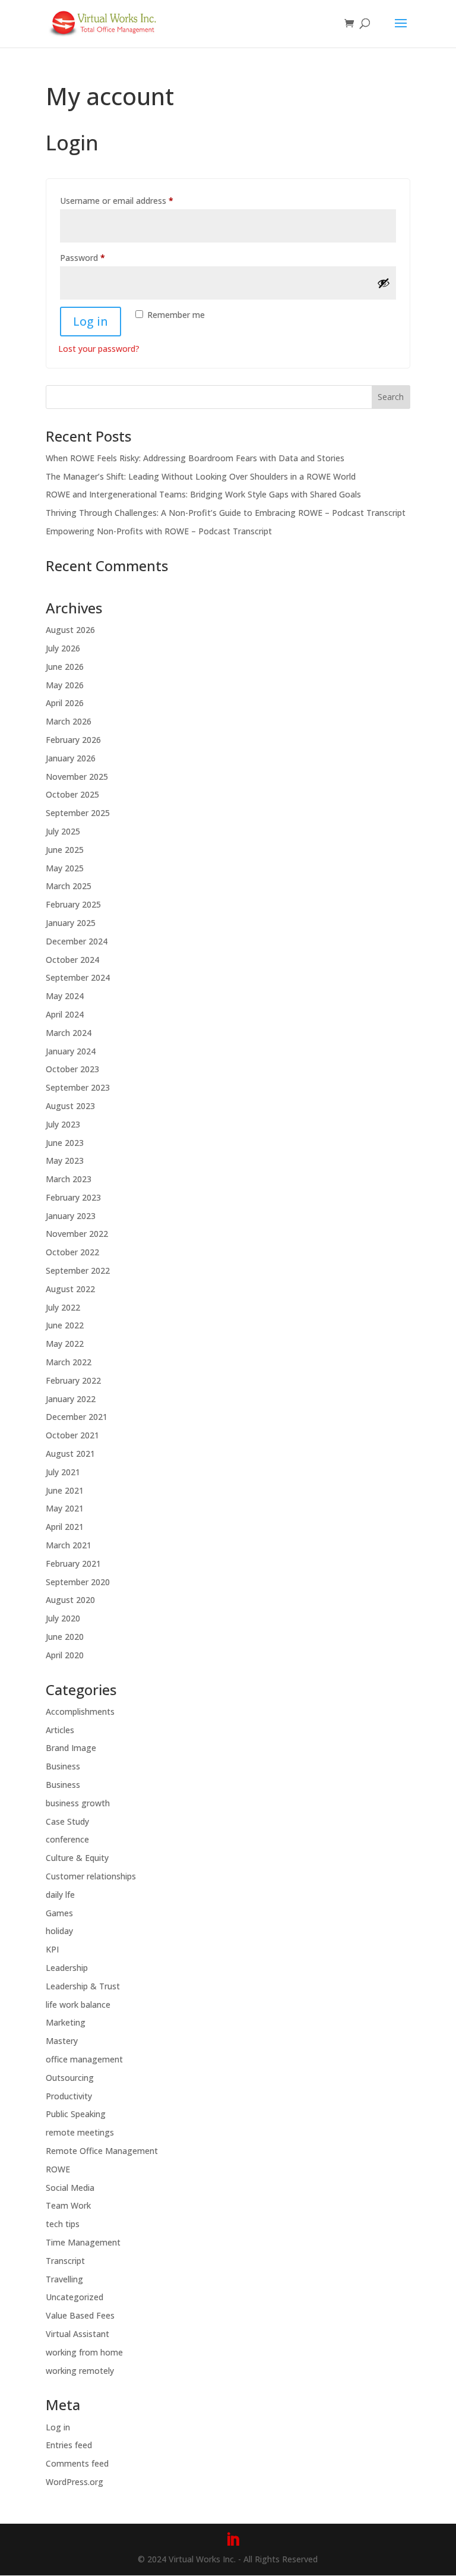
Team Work (68, 2205)
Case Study (67, 1821)
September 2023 (78, 1087)
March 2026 (69, 721)
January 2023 (71, 1216)
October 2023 (72, 1069)
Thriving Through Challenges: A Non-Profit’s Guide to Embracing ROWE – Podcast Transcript (226, 513)
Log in (91, 321)
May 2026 (65, 685)
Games (59, 1913)
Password (99, 257)
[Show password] (384, 283)
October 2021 (72, 1435)
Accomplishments (80, 1711)
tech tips (63, 2224)
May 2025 (65, 868)
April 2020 (65, 1655)
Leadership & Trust (83, 1986)
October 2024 (72, 960)
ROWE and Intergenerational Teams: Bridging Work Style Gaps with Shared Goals (203, 494)
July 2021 (63, 1472)
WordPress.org (75, 2482)
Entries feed (69, 2445)
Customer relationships (91, 1876)
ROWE (58, 2169)
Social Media (70, 2188)
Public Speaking (76, 2114)
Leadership (67, 1968)
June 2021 (65, 1490)
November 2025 (77, 777)
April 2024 (65, 1014)
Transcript (65, 2261)
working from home (84, 2352)
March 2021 (69, 1545)
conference (67, 1839)
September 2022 (78, 1270)
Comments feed (77, 2463)
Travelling (64, 2279)
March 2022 (69, 1362)
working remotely (80, 2371)
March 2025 (69, 886)
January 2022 (71, 1399)
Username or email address (133, 200)
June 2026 (65, 667)
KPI (52, 1949)
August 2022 (70, 1289)
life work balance (78, 2005)
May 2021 (65, 1508)
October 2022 (72, 1252)
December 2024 (77, 941)
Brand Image (71, 1748)
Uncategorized (75, 2297)
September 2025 (78, 813)
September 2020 (78, 1582)
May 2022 (65, 1344)
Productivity (69, 2096)
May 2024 (65, 996)
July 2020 (63, 1618)
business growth (78, 1803)
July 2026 (63, 648)
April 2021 (65, 1527)
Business (63, 1766)
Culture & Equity (77, 1858)
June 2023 (65, 1143)
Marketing (66, 2022)
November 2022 (77, 1234)
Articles (60, 1730)
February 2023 (73, 1197)
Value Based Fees (80, 2315)
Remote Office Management (102, 2151)
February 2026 (73, 740)
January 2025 (71, 923)
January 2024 (71, 1051)
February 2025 (73, 904)
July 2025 (63, 831)
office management (84, 2059)
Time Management (83, 2242)
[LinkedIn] (233, 2540)
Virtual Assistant (77, 2334)
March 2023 (69, 1179)
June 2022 (65, 1325)
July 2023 (63, 1124)
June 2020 (65, 1637)
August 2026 (70, 630)
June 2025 (65, 850)
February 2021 (73, 1563)
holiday (59, 1931)
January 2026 (71, 758)
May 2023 (65, 1161)
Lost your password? (99, 349)
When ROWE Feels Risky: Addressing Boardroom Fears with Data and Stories (195, 458)
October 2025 (72, 794)
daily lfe (60, 1895)
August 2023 (70, 1106)
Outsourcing (70, 2078)
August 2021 (70, 1454)
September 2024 (78, 977)
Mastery (62, 2041)
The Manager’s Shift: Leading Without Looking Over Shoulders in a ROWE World (201, 476)
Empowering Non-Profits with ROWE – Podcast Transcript (159, 531)
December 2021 (77, 1417)
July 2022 (63, 1307)
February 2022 (73, 1380)
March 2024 (69, 1033)
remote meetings (80, 2132)
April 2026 (65, 703)
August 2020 (70, 1600)
